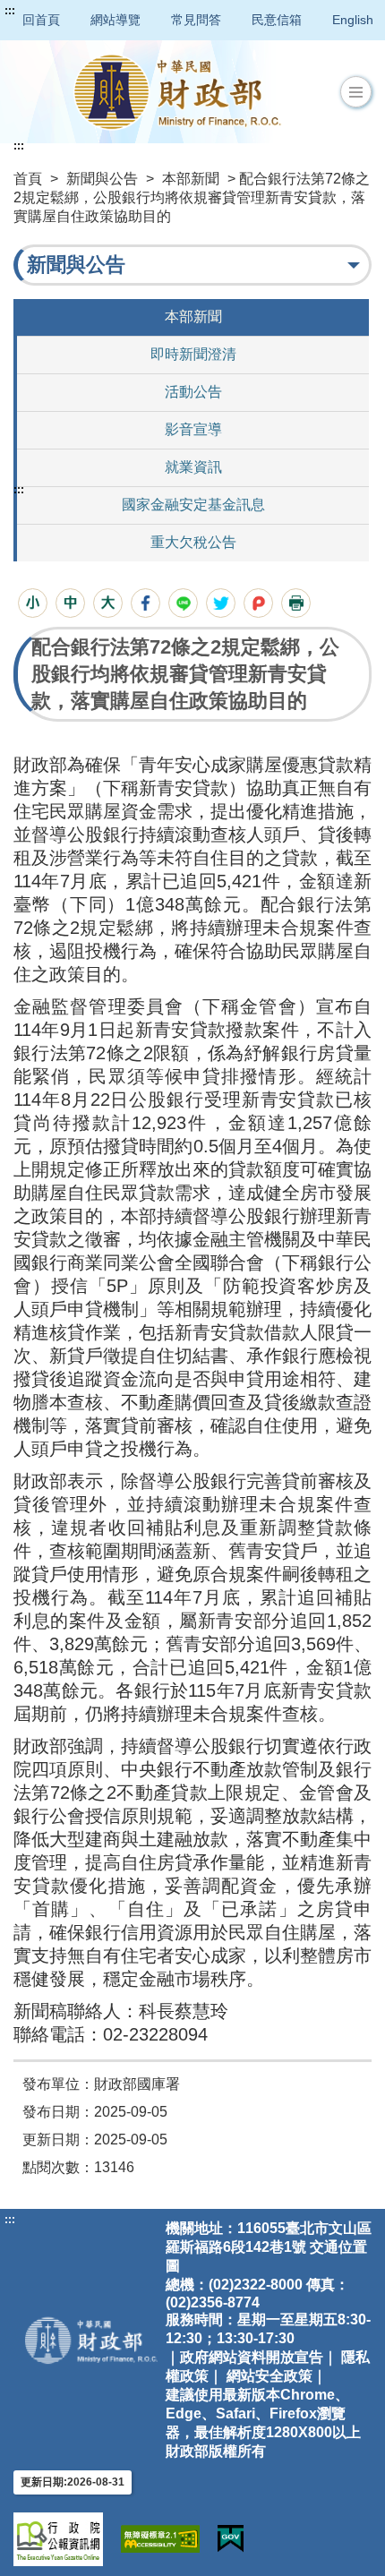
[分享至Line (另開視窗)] (183, 603)
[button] (356, 92)
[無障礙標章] (160, 2539)
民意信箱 (277, 20)
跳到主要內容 (47, 11)
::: (10, 11)
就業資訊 (193, 467)
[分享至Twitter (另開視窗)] (221, 603)
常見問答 (196, 20)
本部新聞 (191, 179)
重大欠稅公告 (193, 542)
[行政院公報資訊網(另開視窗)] (58, 2539)
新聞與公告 (102, 179)
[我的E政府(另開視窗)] (231, 2539)
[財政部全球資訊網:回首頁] (177, 92)
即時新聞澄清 (193, 354)
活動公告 (193, 392)
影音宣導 (193, 429)
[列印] (296, 603)
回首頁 (41, 20)
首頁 (28, 179)
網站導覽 (115, 20)
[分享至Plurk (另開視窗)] (258, 603)
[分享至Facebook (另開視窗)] (145, 603)
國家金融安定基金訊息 (193, 505)
